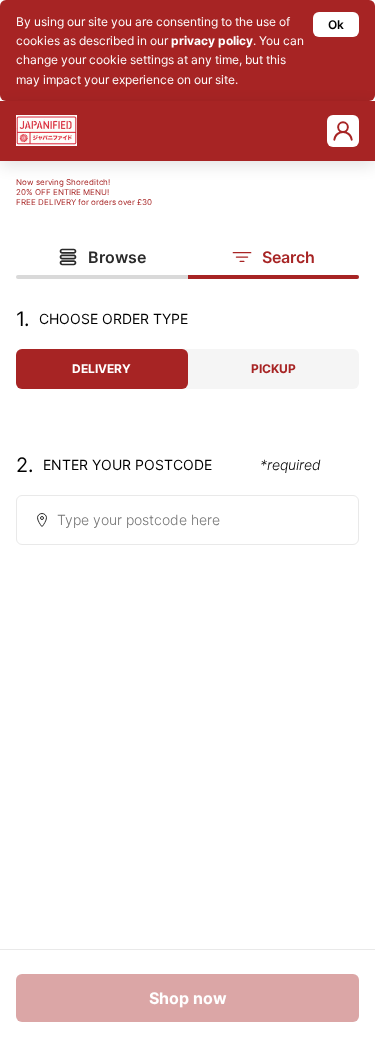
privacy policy (212, 40)
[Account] (343, 131)
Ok (336, 24)
